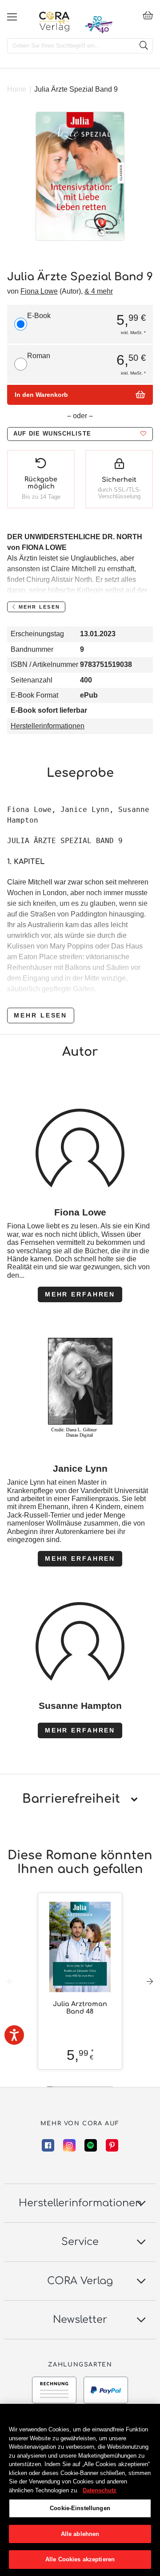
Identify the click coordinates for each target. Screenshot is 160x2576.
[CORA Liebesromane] (54, 21)
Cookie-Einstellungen (80, 2508)
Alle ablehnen (80, 2534)
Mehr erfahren (80, 1294)
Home (17, 89)
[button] (80, 434)
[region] (80, 2490)
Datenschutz (100, 2490)
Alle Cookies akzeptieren (80, 2559)
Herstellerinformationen (48, 726)
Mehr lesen (40, 1015)
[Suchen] (144, 46)
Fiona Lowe (39, 291)
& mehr (99, 291)
